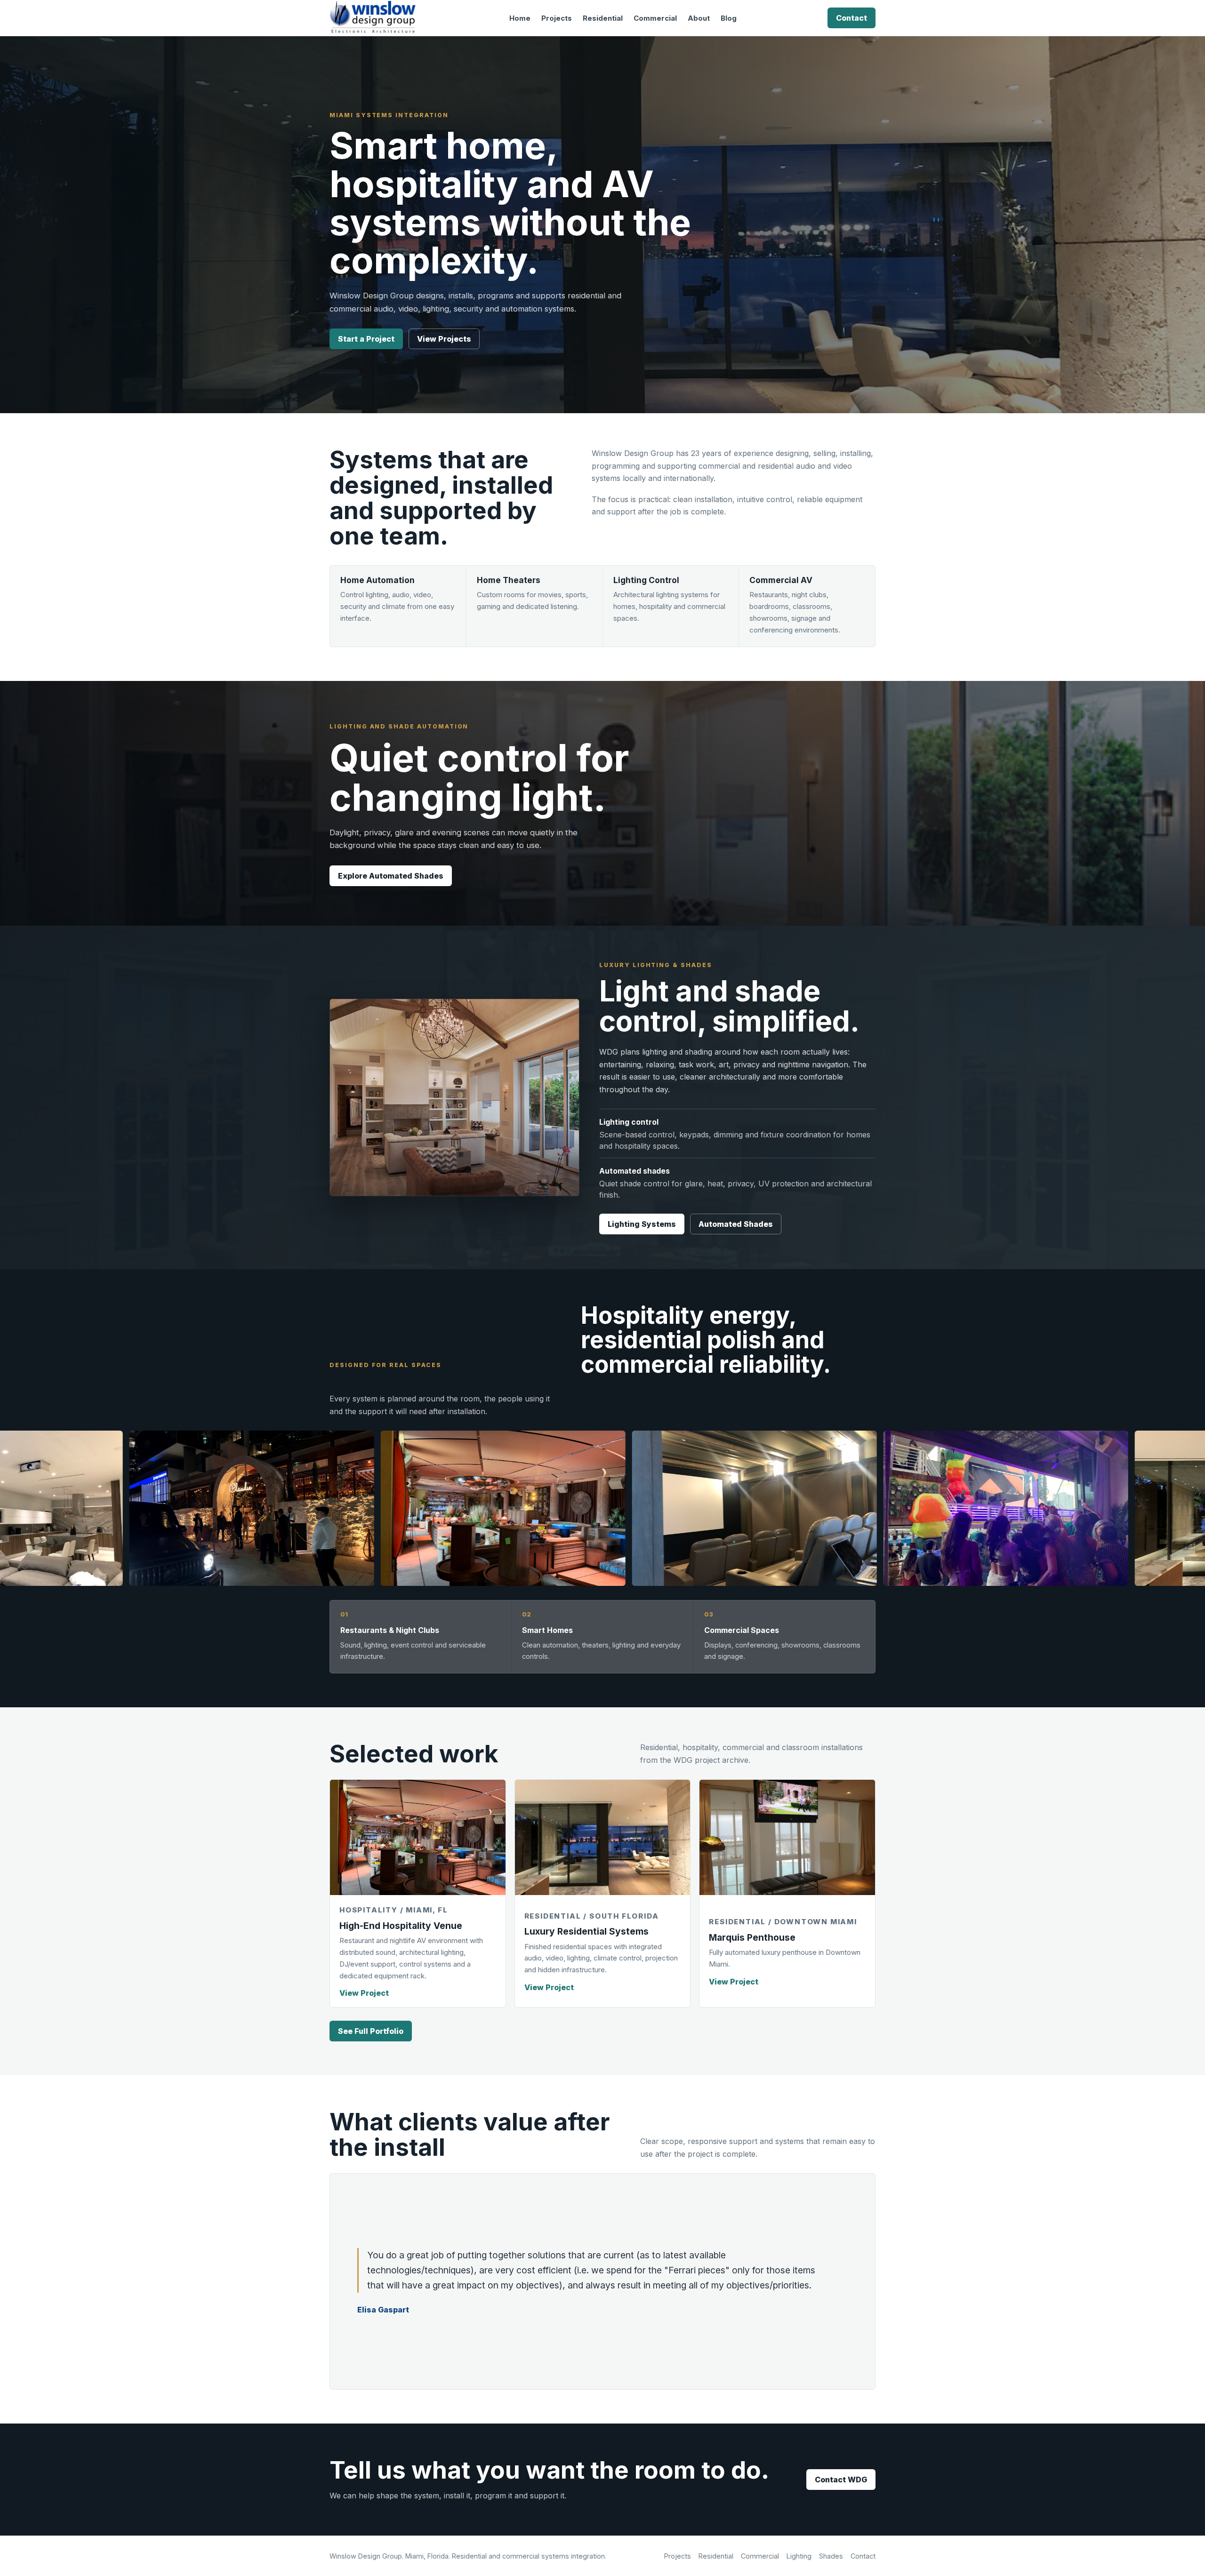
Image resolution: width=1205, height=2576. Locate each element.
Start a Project (366, 339)
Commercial (655, 18)
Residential (603, 18)
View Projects (444, 339)
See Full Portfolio (371, 2031)
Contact (852, 18)
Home (520, 18)
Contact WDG (841, 2480)
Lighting (799, 2556)
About (699, 18)
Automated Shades (736, 1224)
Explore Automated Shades (391, 876)
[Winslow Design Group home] (374, 18)
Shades (831, 2556)
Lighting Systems (642, 1224)
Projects (557, 18)
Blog (729, 18)
